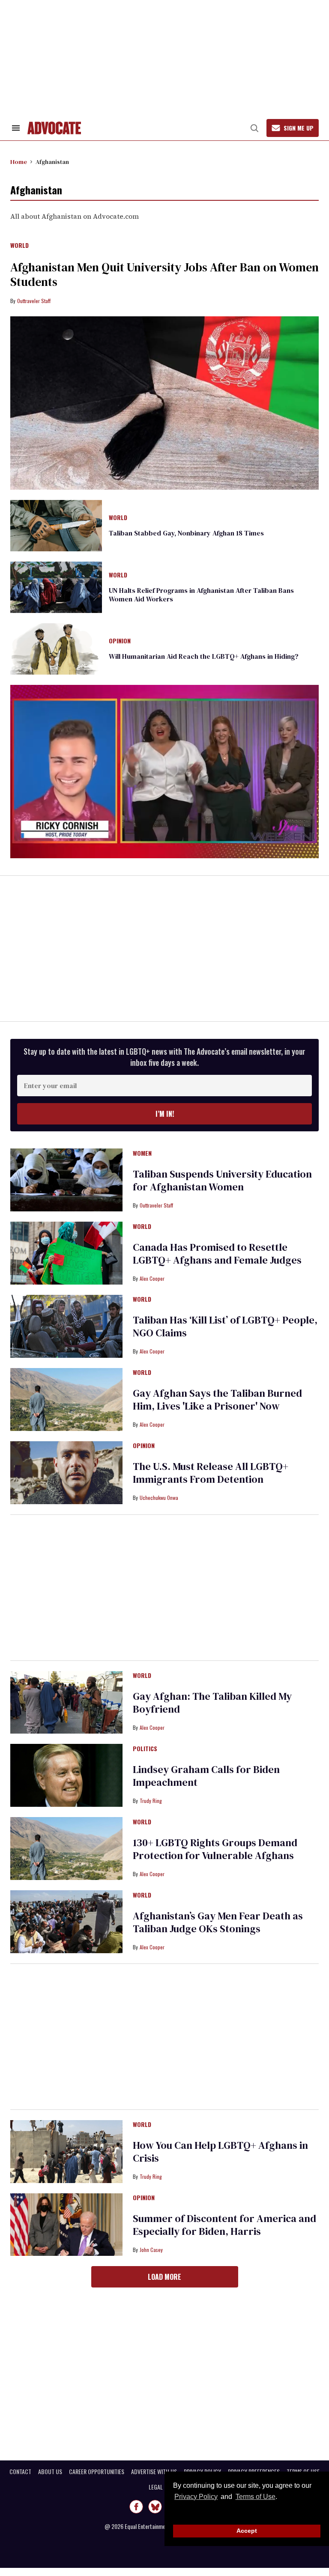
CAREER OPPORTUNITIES (97, 2472)
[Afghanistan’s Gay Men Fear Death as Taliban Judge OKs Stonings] (66, 1921)
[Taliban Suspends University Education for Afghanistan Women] (66, 1179)
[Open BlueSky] (155, 2507)
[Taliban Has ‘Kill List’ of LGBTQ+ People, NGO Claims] (66, 1326)
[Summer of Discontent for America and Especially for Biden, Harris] (66, 2224)
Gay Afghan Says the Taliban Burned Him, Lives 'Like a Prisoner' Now (217, 1400)
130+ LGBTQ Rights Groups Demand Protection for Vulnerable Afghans (215, 1849)
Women (142, 1154)
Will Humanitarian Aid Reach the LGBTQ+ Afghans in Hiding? (204, 656)
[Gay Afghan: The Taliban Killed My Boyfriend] (66, 1702)
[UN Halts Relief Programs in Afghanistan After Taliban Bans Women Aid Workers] (56, 586)
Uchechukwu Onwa (159, 1498)
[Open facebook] (136, 2507)
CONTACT (20, 2472)
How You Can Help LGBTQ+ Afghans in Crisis (220, 2152)
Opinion (120, 641)
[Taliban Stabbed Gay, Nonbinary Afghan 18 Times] (56, 525)
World (19, 246)
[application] (164, 772)
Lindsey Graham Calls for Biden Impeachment (206, 1776)
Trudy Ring (151, 1801)
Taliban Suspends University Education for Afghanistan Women (222, 1180)
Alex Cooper (152, 1278)
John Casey (151, 2250)
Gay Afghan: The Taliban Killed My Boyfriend (212, 1703)
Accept (247, 2531)
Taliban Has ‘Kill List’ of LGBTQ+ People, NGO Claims (225, 1326)
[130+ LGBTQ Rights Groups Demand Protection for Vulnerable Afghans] (66, 1848)
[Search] (254, 128)
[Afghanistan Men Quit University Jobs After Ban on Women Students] (164, 403)
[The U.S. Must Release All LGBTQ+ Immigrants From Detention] (66, 1472)
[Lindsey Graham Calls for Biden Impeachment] (66, 1775)
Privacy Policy (196, 2497)
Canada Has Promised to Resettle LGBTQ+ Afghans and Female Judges (217, 1254)
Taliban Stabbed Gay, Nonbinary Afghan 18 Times (186, 533)
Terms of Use (255, 2497)
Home (19, 162)
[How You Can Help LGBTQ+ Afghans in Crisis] (66, 2151)
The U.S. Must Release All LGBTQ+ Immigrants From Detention (211, 1473)
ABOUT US (50, 2472)
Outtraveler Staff (34, 301)
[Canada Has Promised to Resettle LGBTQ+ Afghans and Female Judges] (66, 1252)
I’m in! (165, 1114)
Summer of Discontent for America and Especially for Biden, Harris (224, 2225)
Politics (145, 1749)
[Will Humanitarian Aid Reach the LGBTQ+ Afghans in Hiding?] (56, 648)
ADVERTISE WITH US (154, 2472)
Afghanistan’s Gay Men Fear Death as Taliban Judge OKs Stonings (218, 1922)
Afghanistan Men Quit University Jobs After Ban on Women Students (164, 274)
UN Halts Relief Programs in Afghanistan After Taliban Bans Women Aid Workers (201, 595)
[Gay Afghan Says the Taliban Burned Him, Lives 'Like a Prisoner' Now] (66, 1399)
